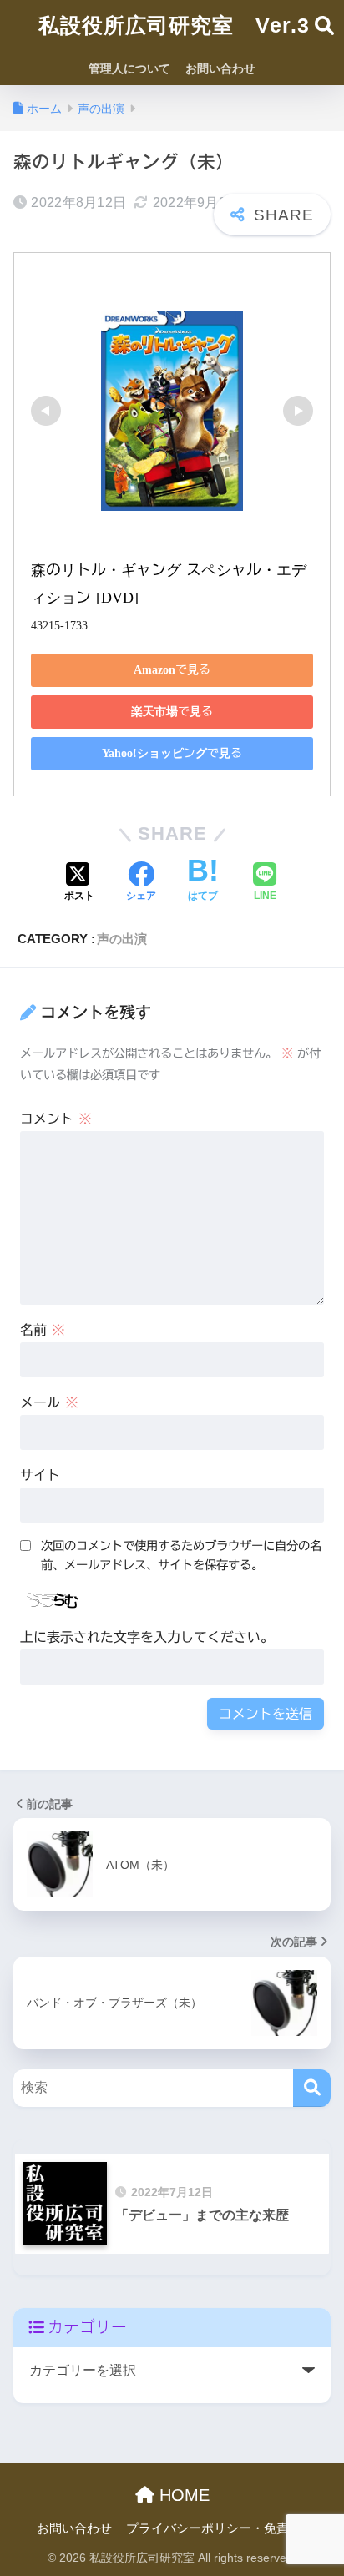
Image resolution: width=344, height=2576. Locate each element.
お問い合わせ (220, 68)
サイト (40, 1475)
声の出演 (122, 939)
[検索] (312, 2088)
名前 (43, 1330)
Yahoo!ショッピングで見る (172, 753)
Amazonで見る (172, 669)
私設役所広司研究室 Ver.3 (174, 25)
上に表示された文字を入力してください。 (147, 1637)
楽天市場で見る (172, 711)
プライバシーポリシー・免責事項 (220, 2528)
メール (49, 1402)
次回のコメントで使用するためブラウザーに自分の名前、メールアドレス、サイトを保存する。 (181, 1555)
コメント (56, 1119)
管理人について (129, 68)
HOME (182, 2495)
